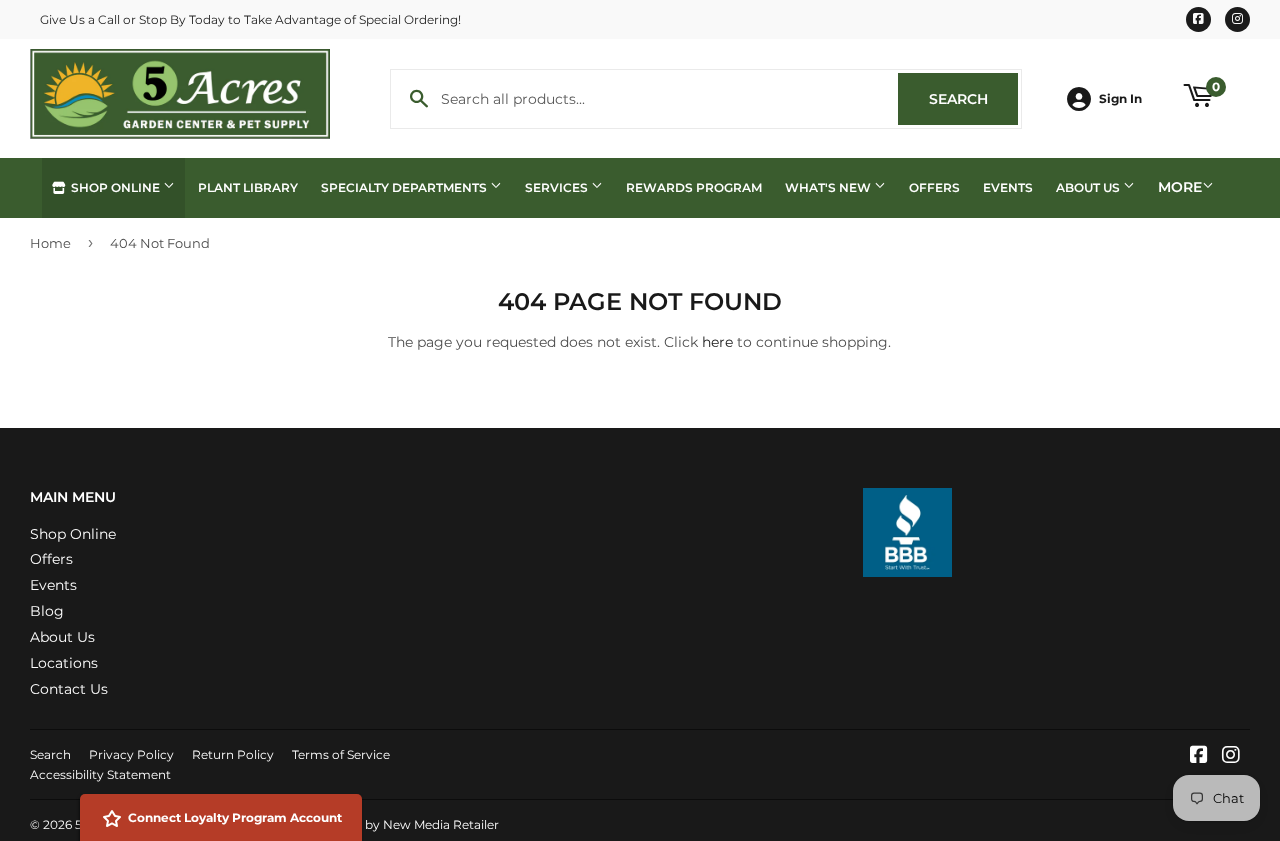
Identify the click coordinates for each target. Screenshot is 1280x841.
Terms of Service (341, 754)
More (1180, 187)
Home (50, 243)
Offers (934, 187)
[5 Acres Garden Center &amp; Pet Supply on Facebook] (1199, 757)
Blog (47, 611)
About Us (1089, 187)
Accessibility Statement (100, 774)
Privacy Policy (131, 754)
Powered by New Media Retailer (403, 824)
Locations (64, 663)
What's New (829, 187)
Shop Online (115, 187)
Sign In (1120, 98)
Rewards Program (694, 187)
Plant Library (248, 187)
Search (973, 99)
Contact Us (69, 689)
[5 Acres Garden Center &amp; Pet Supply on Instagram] (1231, 757)
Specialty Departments (405, 187)
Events (1008, 187)
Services (558, 187)
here (717, 342)
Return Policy (233, 754)
